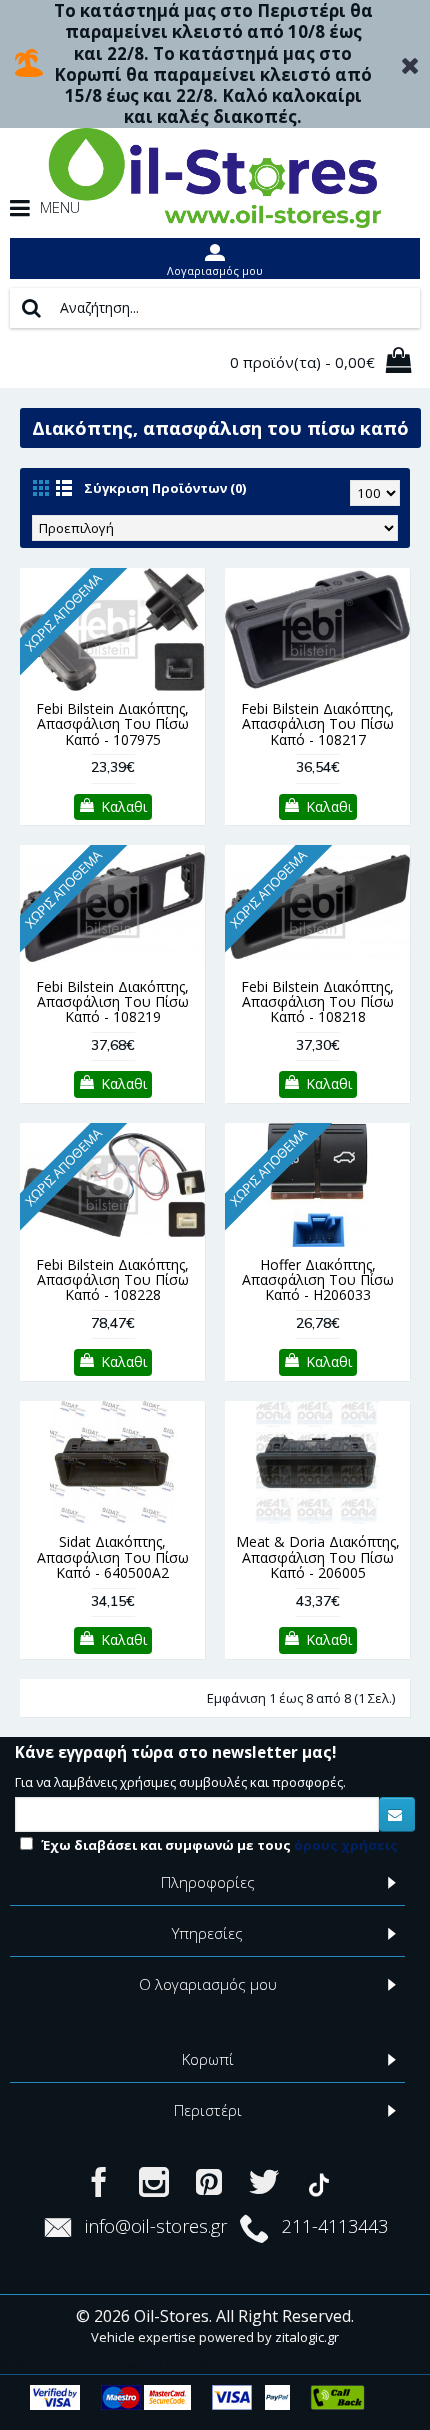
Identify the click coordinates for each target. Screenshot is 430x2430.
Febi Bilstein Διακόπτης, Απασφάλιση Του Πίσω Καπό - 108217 (317, 724)
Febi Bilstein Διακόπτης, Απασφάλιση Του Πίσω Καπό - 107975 (112, 724)
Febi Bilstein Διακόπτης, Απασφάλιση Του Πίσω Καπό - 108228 (112, 1280)
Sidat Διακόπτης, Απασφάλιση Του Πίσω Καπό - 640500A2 (113, 1557)
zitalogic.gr (307, 2337)
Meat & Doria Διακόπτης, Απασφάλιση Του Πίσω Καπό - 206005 (318, 1557)
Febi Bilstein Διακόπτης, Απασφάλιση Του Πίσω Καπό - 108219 (112, 1002)
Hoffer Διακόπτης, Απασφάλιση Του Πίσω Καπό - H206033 (318, 1280)
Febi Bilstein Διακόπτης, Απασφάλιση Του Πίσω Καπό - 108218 (317, 1002)
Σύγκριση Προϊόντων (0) (165, 488)
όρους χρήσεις (346, 1845)
